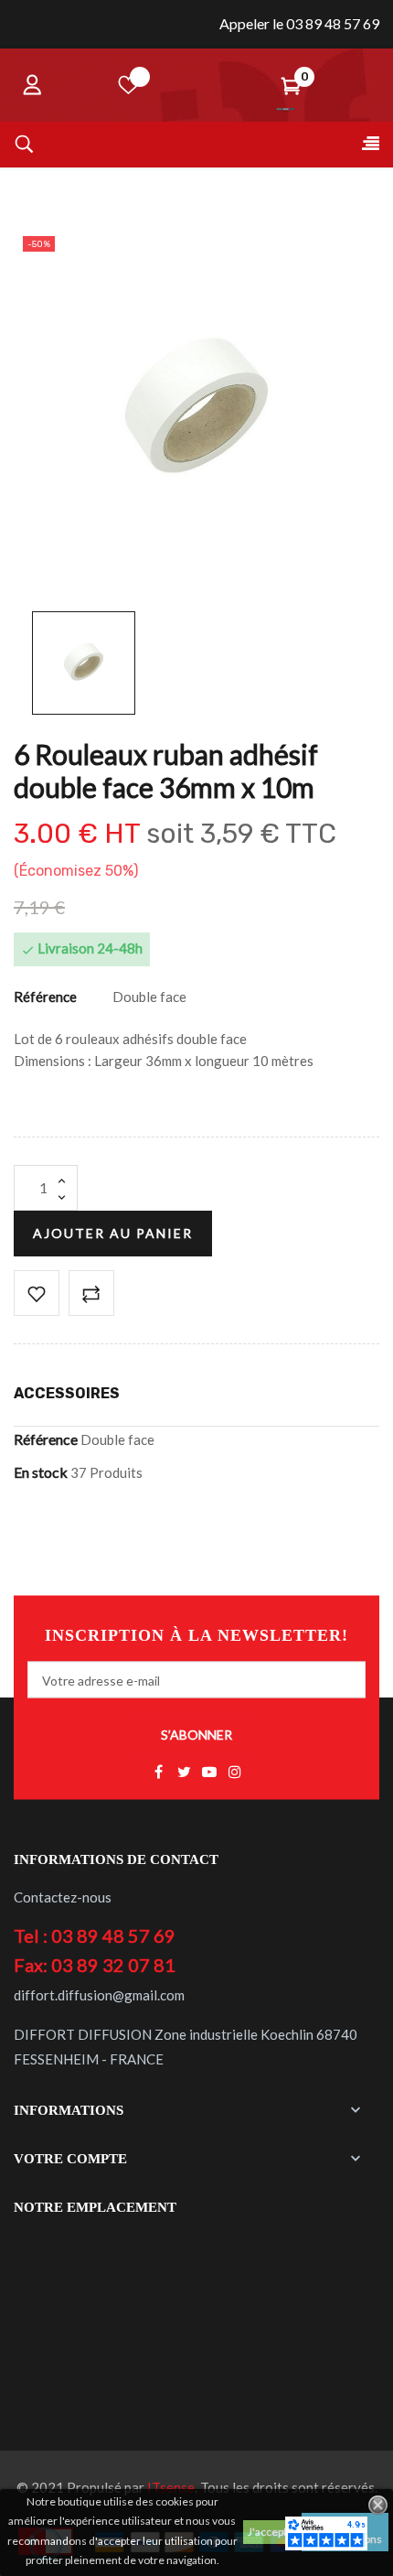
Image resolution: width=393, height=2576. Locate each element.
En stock (41, 1472)
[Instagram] (235, 1773)
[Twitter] (184, 1773)
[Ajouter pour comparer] (91, 1293)
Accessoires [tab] (67, 1393)
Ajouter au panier (113, 1233)
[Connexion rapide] (32, 85)
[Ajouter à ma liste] (37, 1293)
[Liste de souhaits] (129, 85)
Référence (45, 997)
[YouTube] (209, 1773)
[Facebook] (158, 1773)
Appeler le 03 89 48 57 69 (299, 23)
